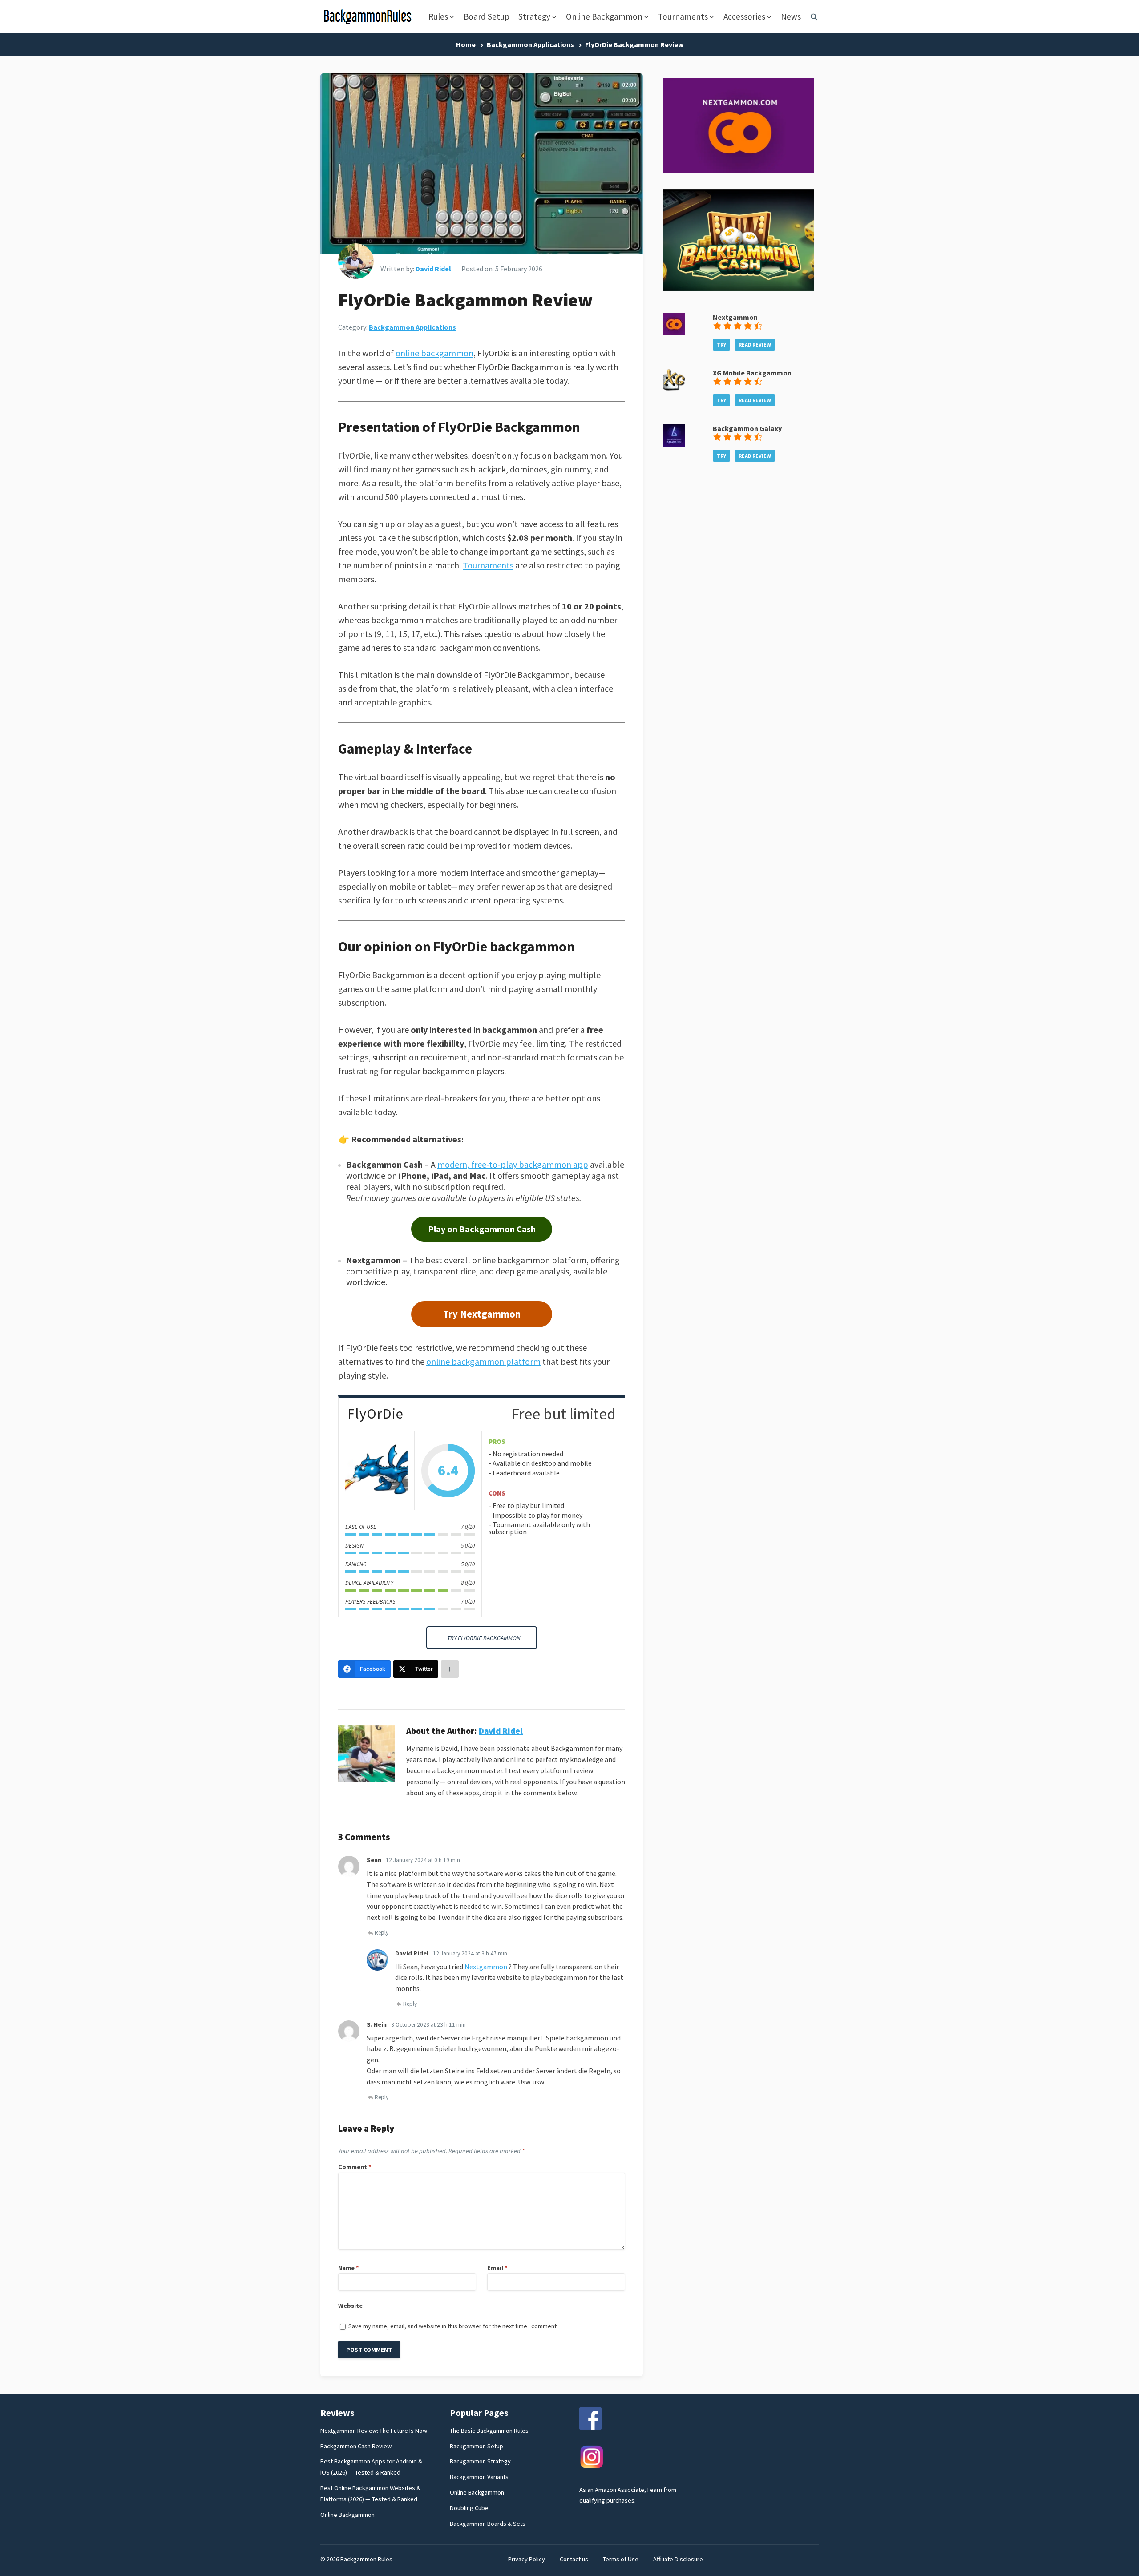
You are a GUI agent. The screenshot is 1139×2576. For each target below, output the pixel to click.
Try (721, 345)
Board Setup (487, 16)
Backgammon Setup (477, 2446)
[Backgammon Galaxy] (674, 444)
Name (349, 2268)
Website (350, 2306)
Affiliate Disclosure (678, 2559)
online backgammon (434, 353)
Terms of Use (621, 2559)
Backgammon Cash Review (356, 2446)
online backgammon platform (483, 1361)
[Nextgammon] (674, 333)
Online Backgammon (604, 16)
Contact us (574, 2559)
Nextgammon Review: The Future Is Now (374, 2431)
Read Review (755, 345)
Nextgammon (486, 1967)
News (791, 16)
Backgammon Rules (366, 2559)
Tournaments (683, 16)
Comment (355, 2167)
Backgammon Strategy (480, 2461)
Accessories (744, 16)
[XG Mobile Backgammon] (674, 388)
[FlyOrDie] (376, 1471)
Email (497, 2268)
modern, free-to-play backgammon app (513, 1164)
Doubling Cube (469, 2508)
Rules (438, 16)
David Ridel (433, 269)
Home (466, 44)
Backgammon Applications (530, 44)
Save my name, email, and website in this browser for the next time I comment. (453, 2326)
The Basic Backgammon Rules (489, 2431)
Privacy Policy (527, 2559)
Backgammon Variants (479, 2477)
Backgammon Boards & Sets (488, 2524)
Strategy (534, 16)
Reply (382, 1933)
